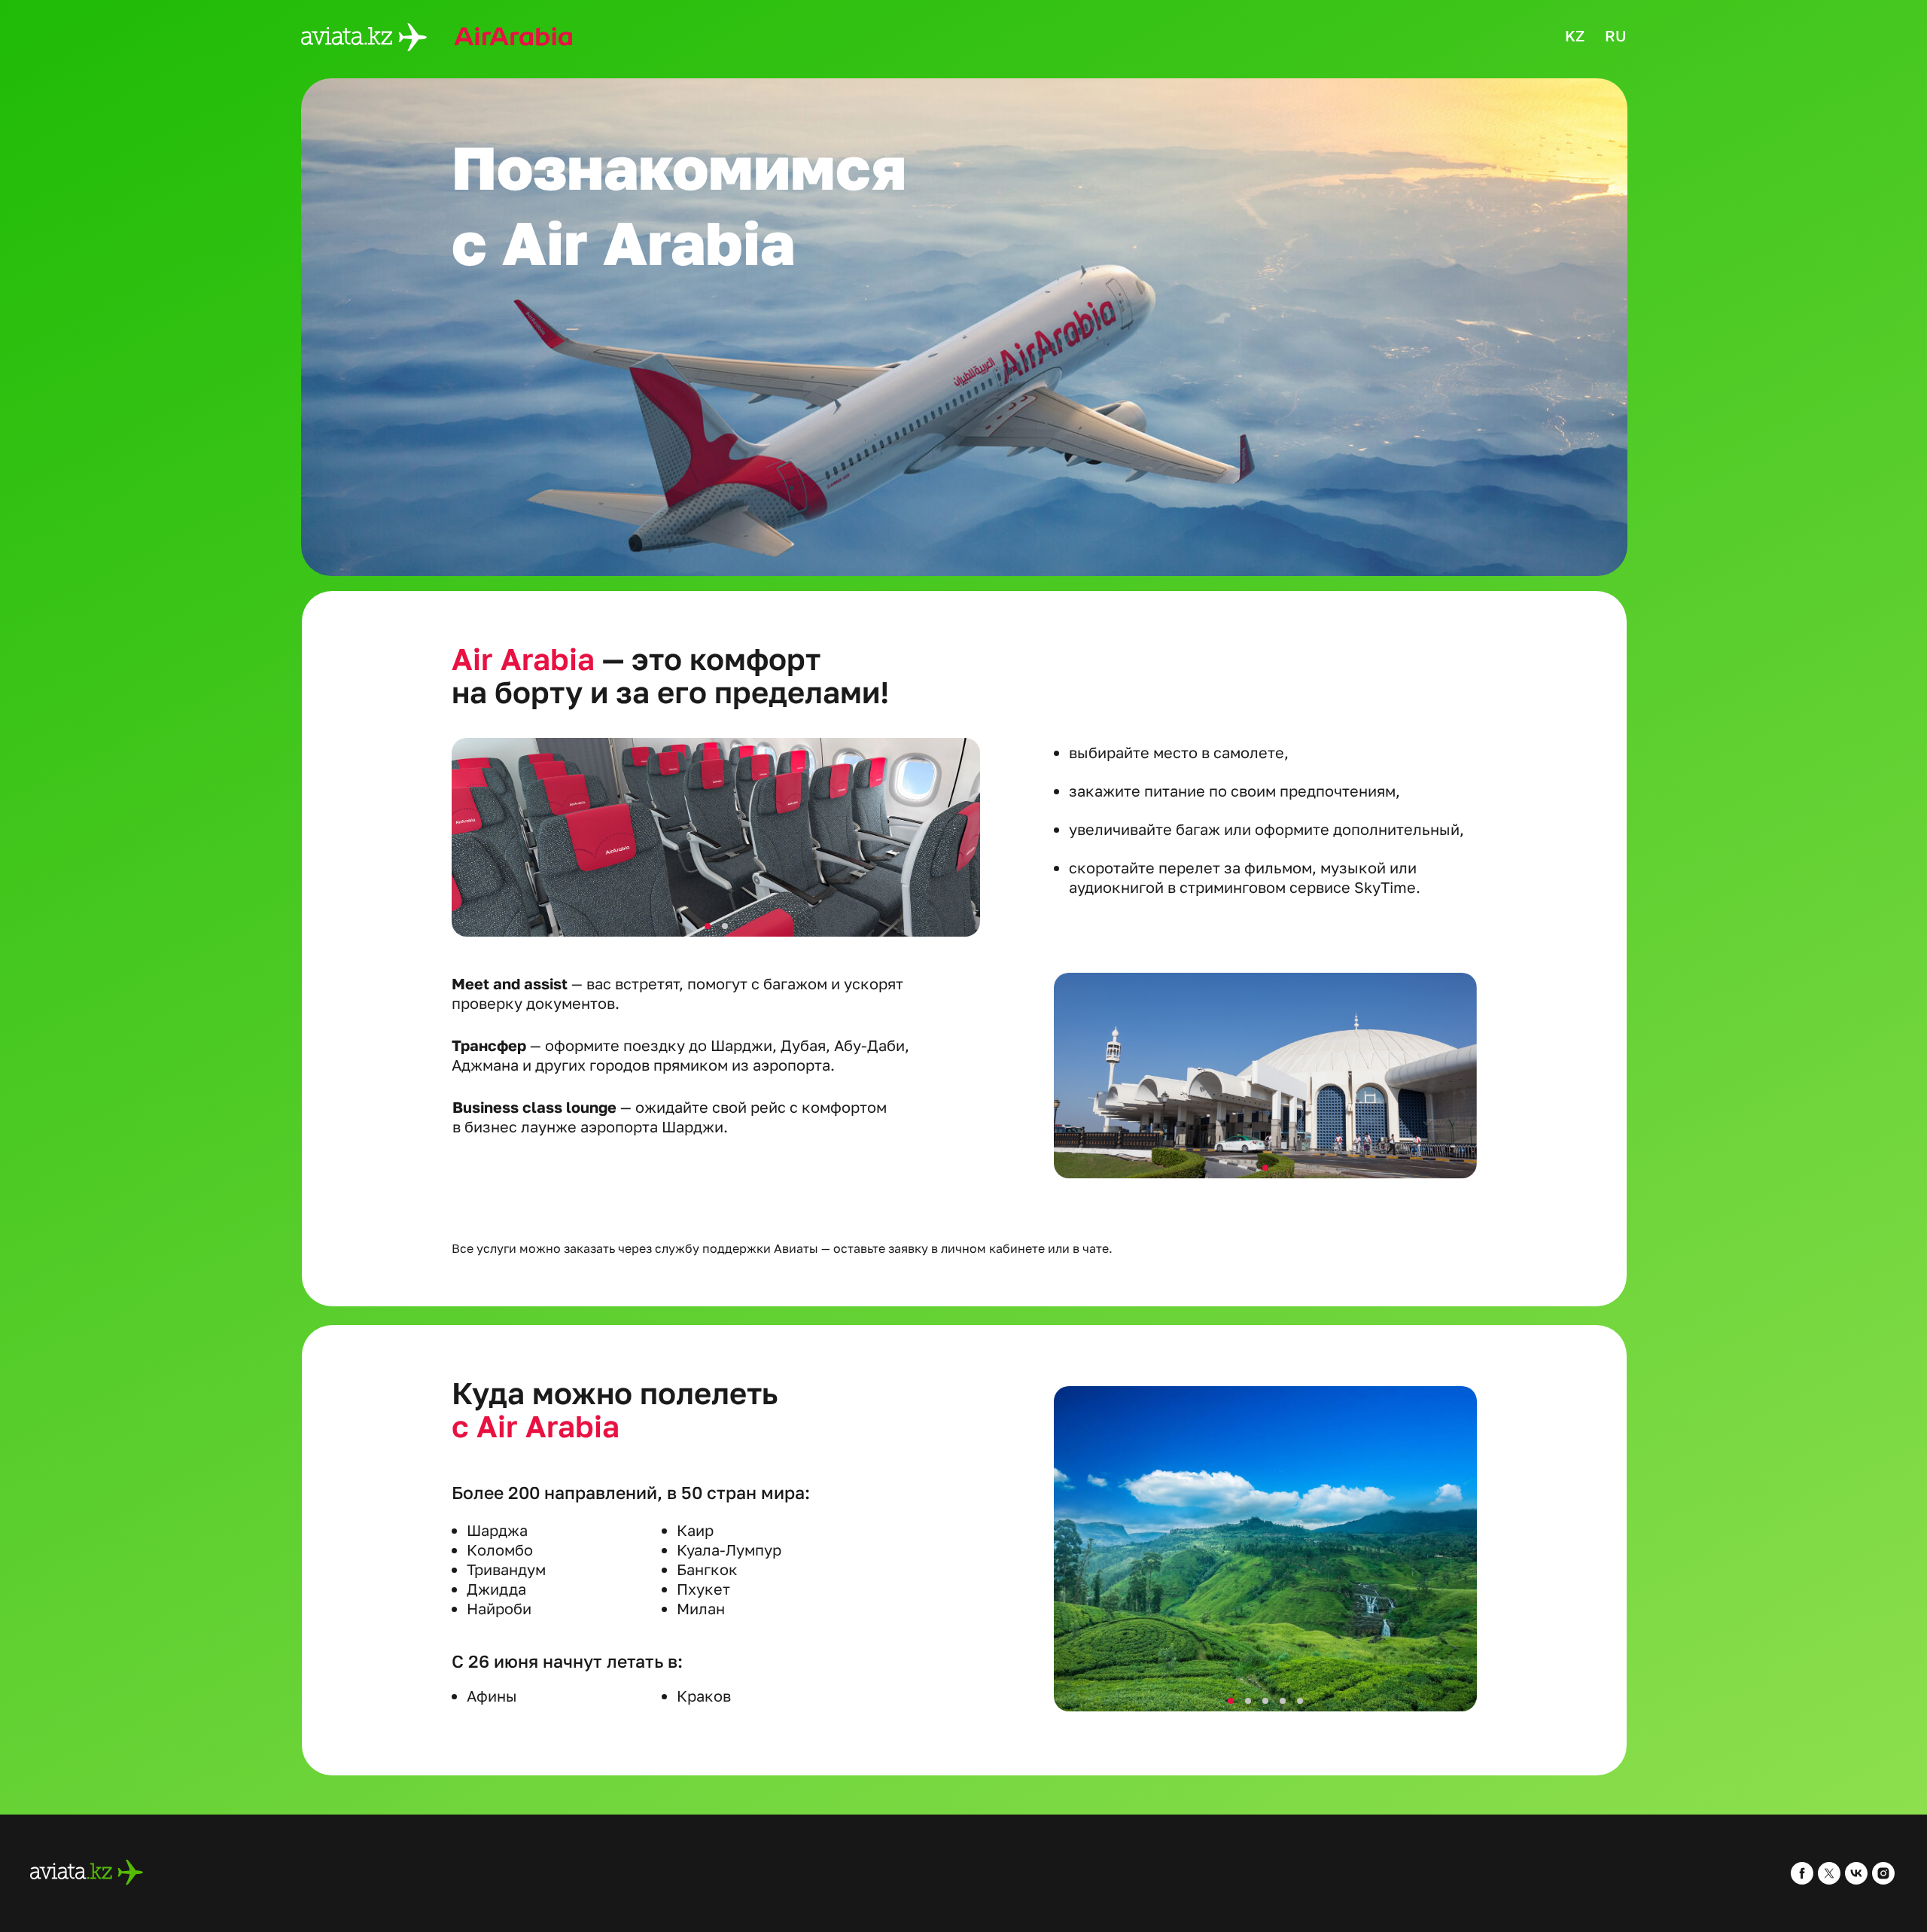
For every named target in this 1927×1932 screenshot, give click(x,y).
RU (1616, 35)
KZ (1575, 35)
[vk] (1856, 1880)
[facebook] (1802, 1880)
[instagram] (1883, 1880)
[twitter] (1829, 1880)
